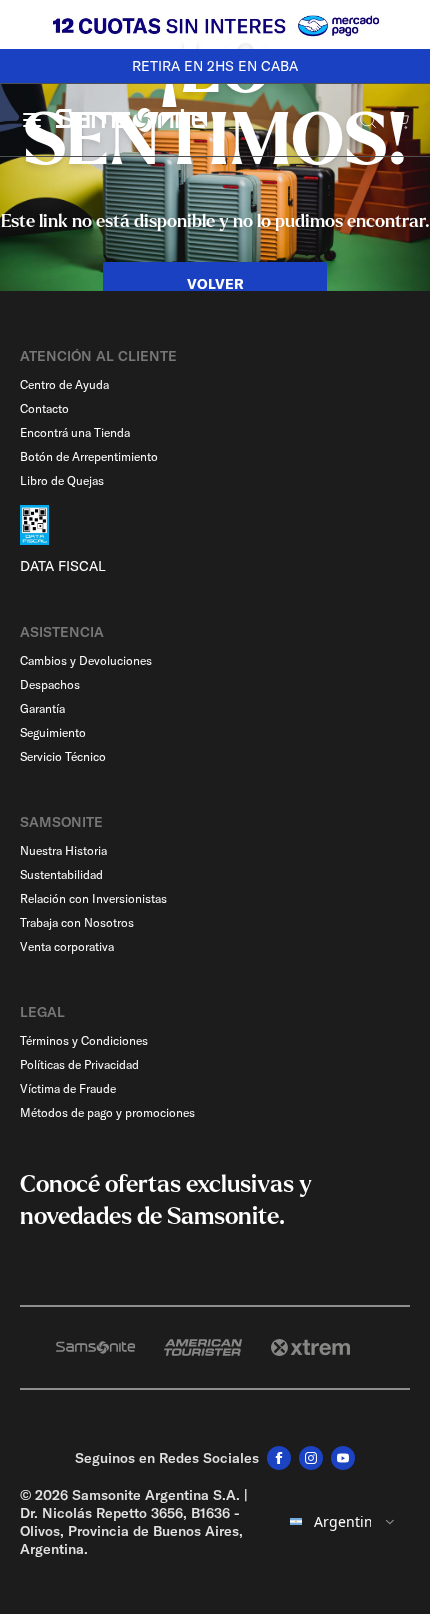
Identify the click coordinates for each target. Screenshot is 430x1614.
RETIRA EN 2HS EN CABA (215, 66)
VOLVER (215, 284)
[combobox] (343, 1522)
